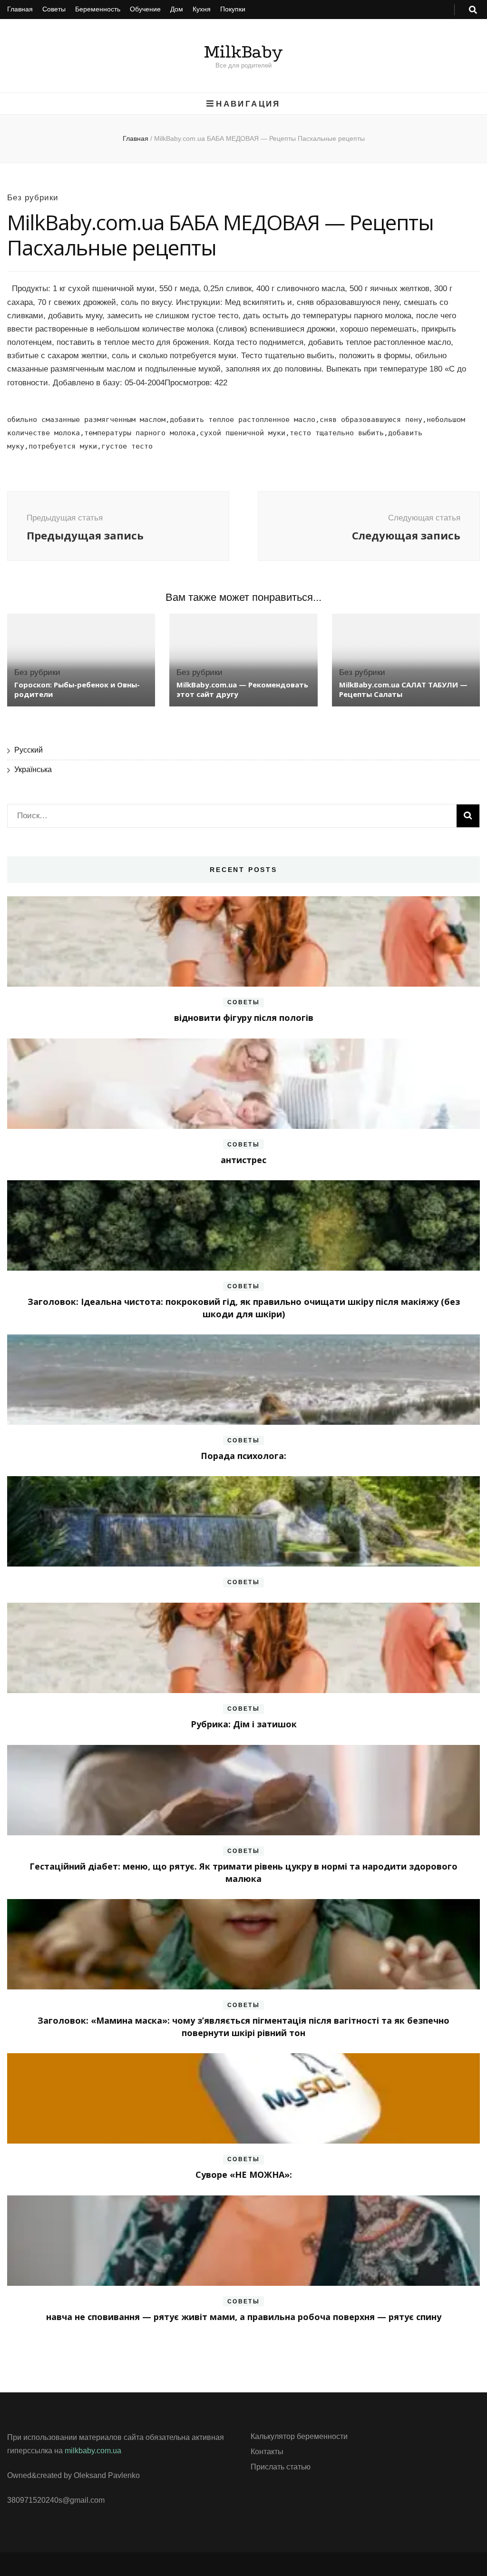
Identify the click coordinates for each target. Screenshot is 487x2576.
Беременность (98, 9)
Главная (20, 9)
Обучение (145, 9)
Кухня (202, 9)
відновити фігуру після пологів (244, 1018)
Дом (177, 9)
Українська (33, 769)
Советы (54, 9)
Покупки (233, 9)
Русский (29, 750)
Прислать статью (281, 2467)
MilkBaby (243, 52)
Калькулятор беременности (299, 2436)
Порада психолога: (243, 1456)
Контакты (267, 2452)
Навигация (248, 104)
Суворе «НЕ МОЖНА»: (244, 2174)
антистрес (243, 1160)
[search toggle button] (473, 10)
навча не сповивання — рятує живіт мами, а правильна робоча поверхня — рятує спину (244, 2317)
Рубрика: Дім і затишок (244, 1724)
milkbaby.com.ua (93, 2451)
